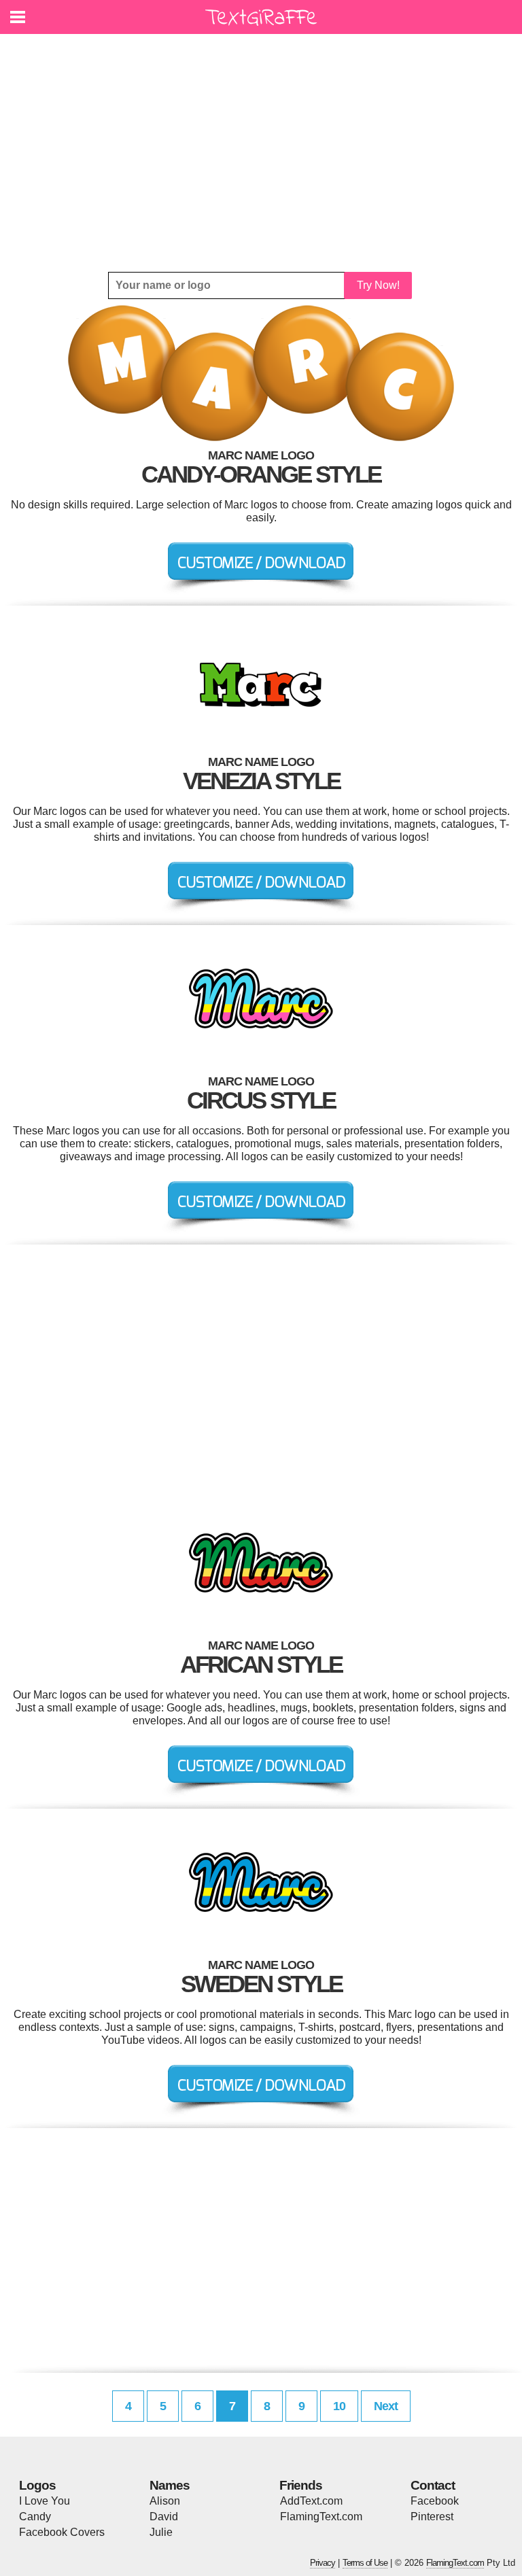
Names (170, 2485)
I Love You (45, 2501)
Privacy (323, 2563)
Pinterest (432, 2517)
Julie (161, 2532)
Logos (37, 2485)
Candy (35, 2517)
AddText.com (311, 2501)
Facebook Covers (62, 2532)
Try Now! (378, 285)
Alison (165, 2501)
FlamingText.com (321, 2517)
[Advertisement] (261, 153)
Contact (433, 2485)
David (164, 2517)
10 (339, 2406)
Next (386, 2406)
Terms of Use (365, 2563)
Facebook (435, 2501)
